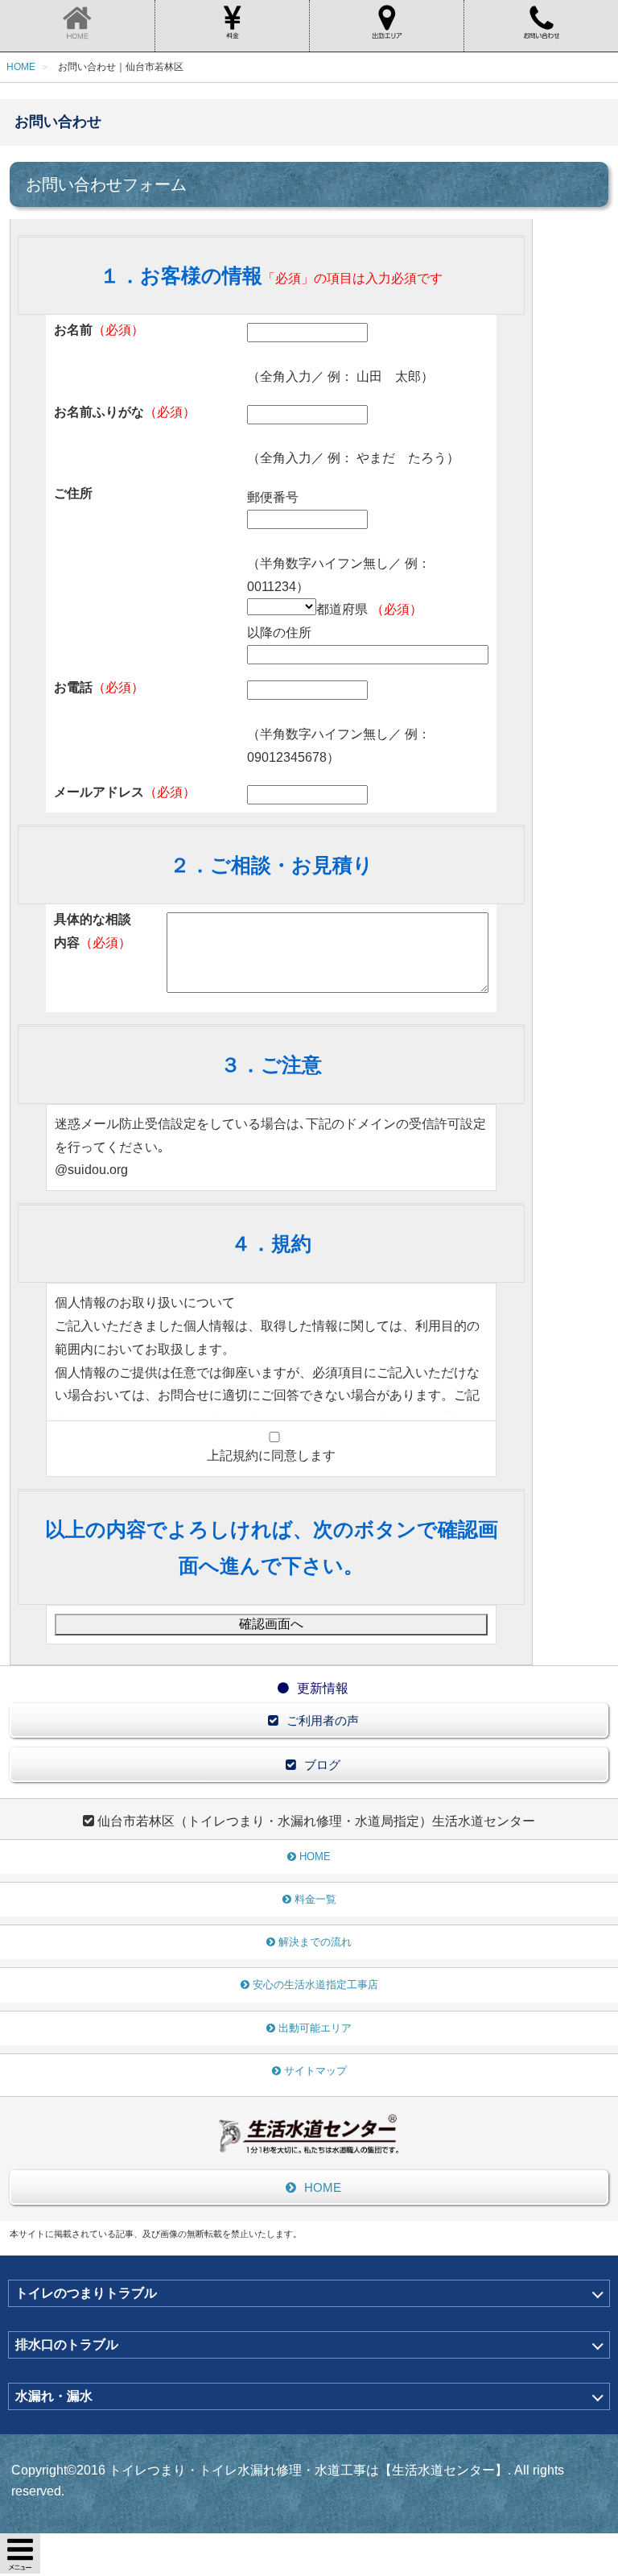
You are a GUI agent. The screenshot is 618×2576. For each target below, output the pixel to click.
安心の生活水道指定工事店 (315, 1985)
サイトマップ (315, 2071)
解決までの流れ (315, 1942)
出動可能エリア (315, 2028)
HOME (315, 1857)
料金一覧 (315, 1899)
